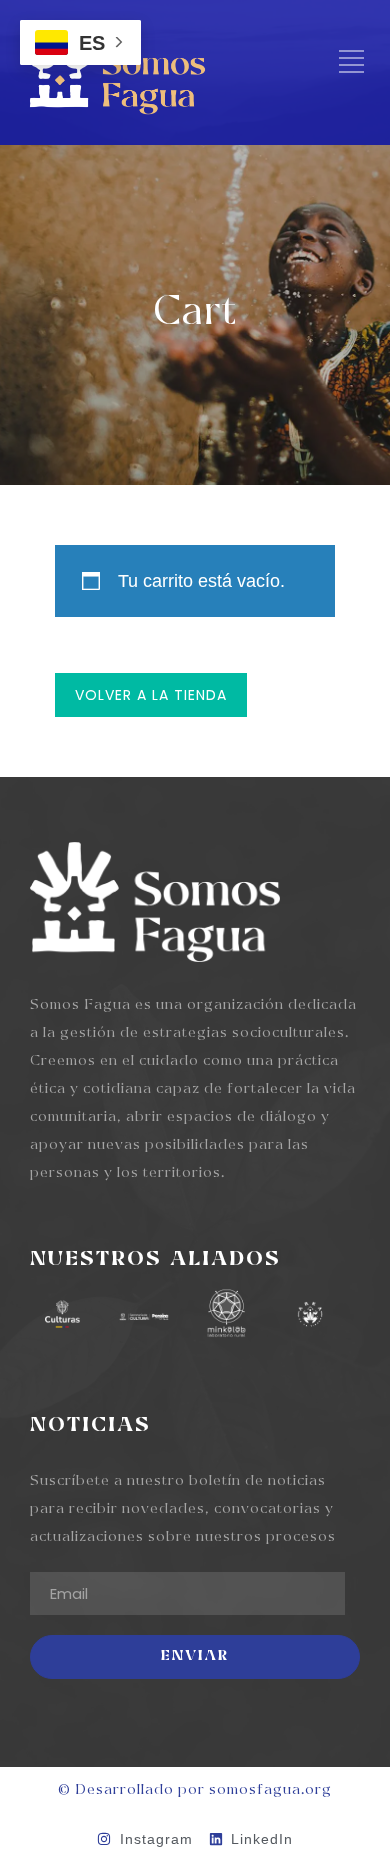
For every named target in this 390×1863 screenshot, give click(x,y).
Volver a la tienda (151, 695)
